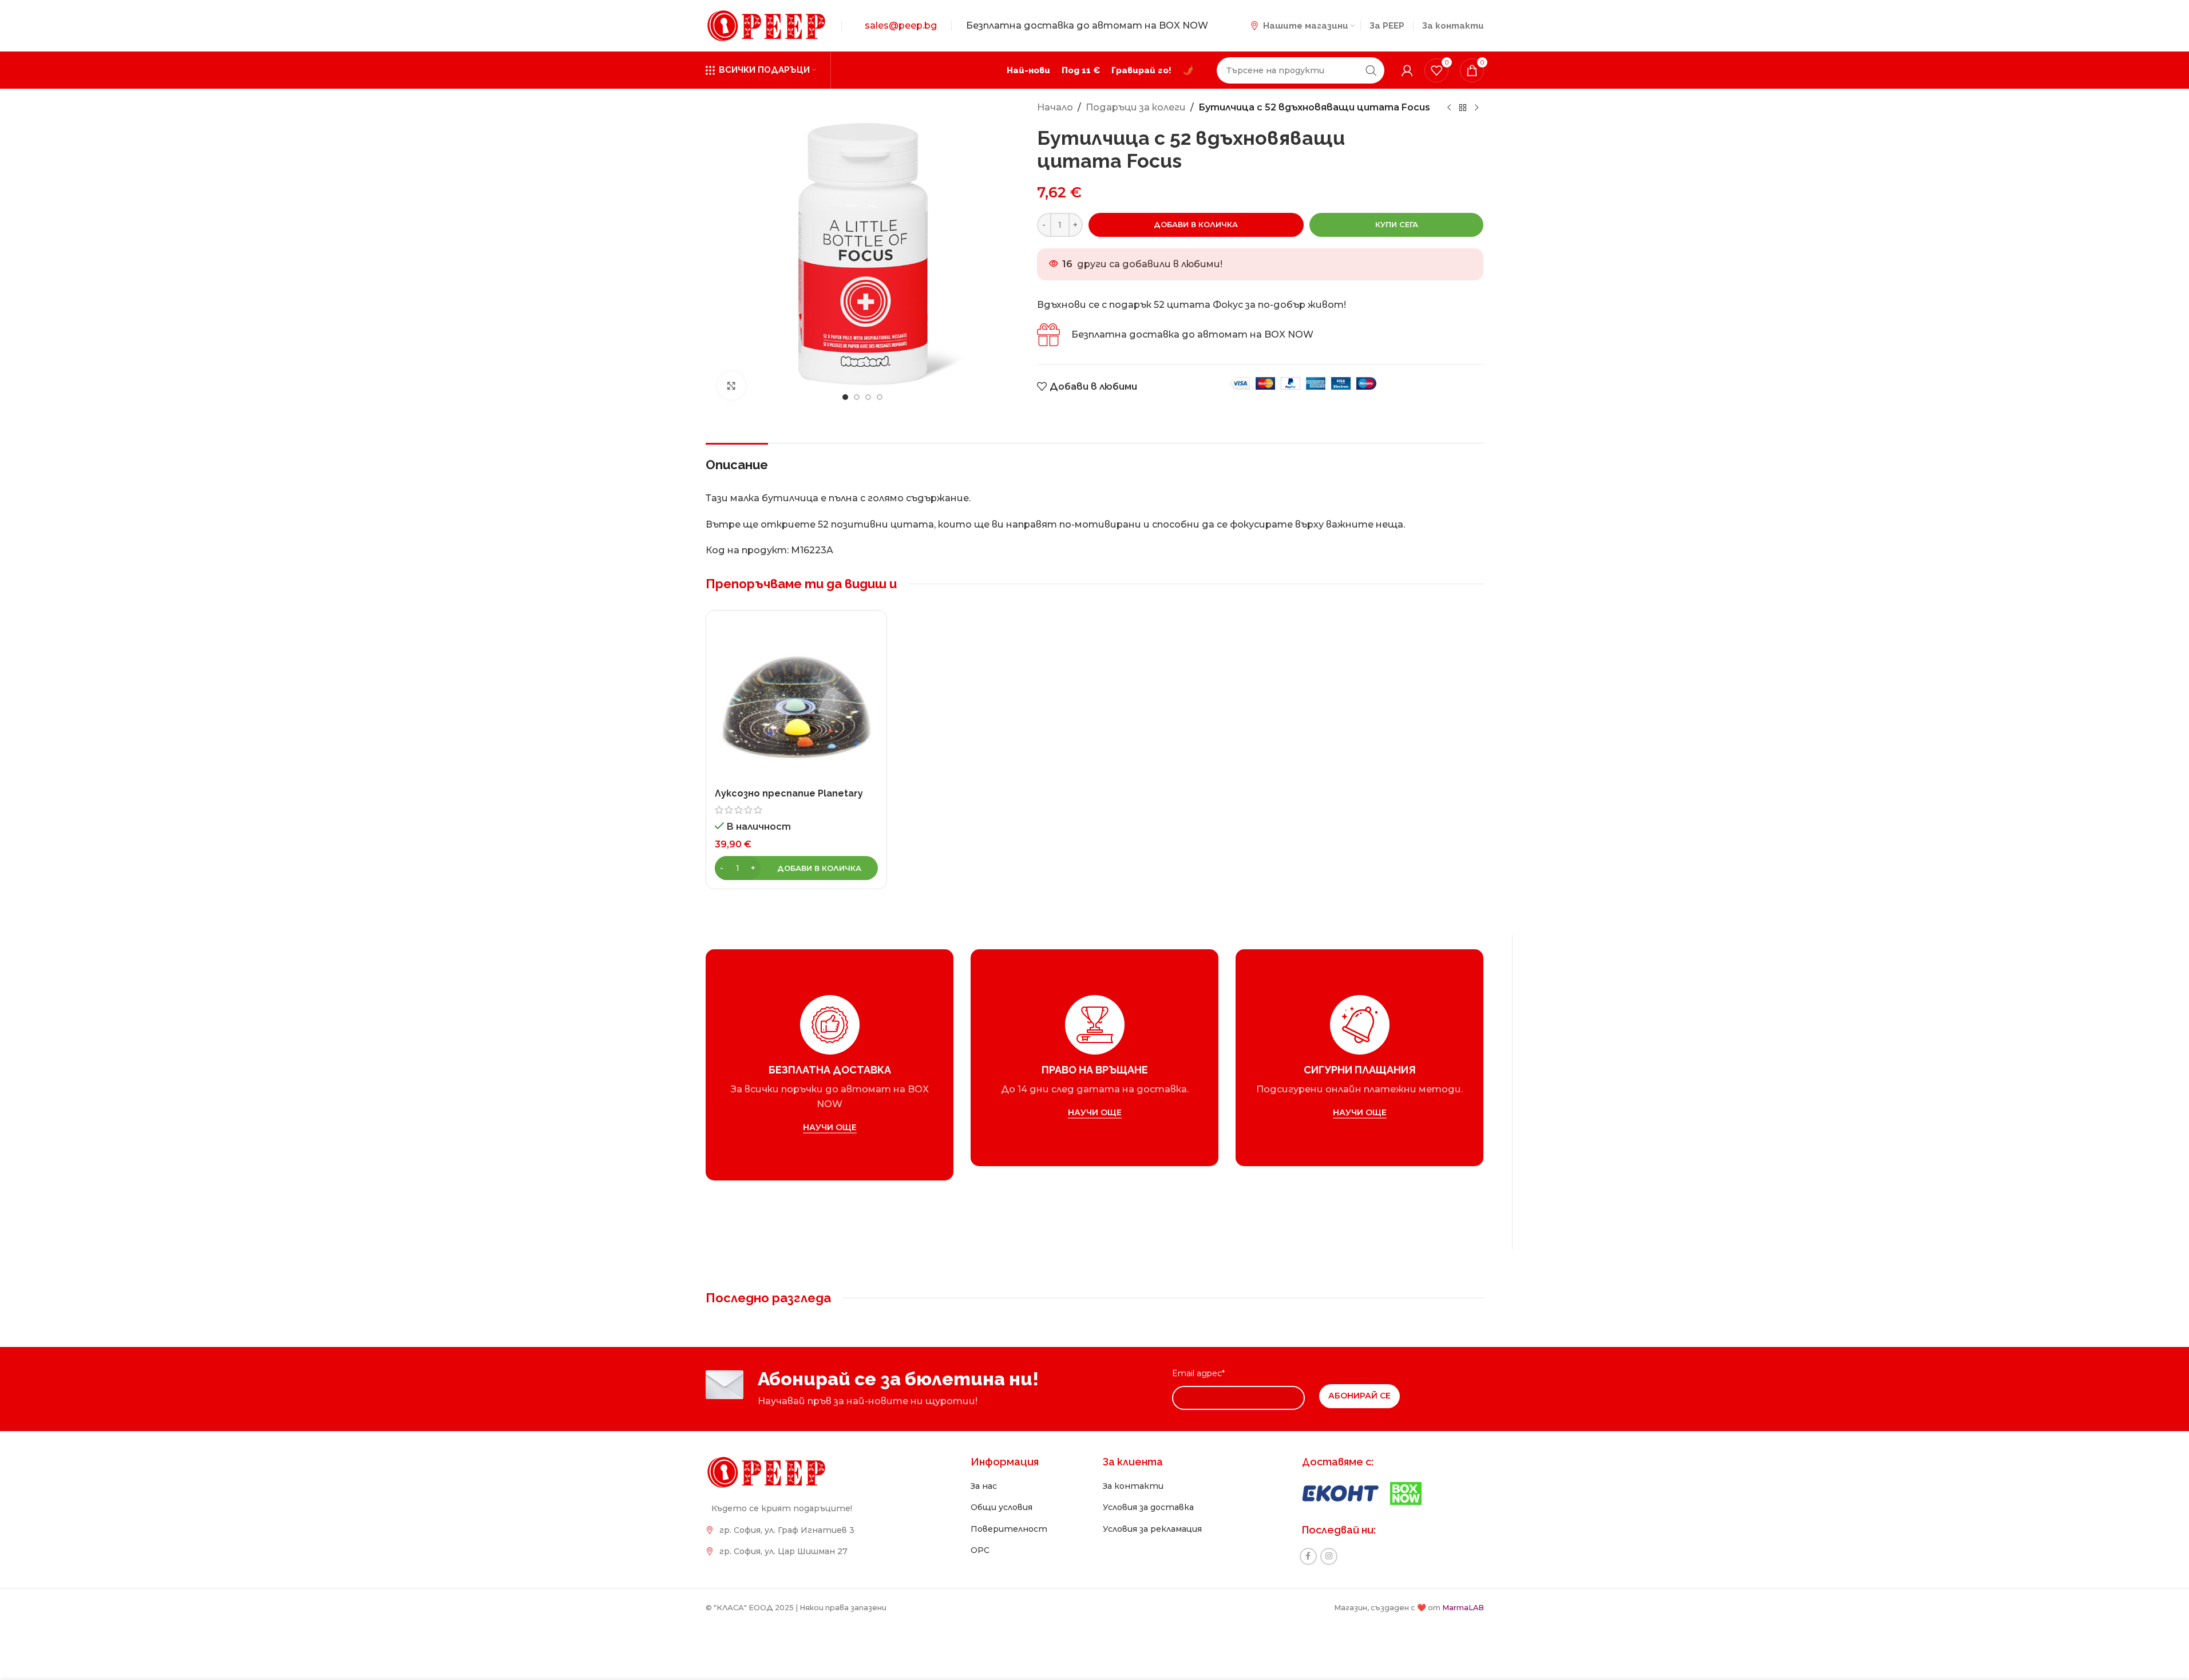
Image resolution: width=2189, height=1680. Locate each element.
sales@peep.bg (901, 25)
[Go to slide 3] (868, 397)
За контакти (1133, 1486)
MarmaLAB (1463, 1608)
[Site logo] (766, 25)
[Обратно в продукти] (1463, 108)
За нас (984, 1486)
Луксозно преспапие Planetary (789, 793)
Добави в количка (1196, 224)
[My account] (1407, 70)
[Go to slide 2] (857, 397)
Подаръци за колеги (1136, 107)
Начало (1055, 107)
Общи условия (1002, 1507)
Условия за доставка (1148, 1507)
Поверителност (1009, 1529)
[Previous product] (1449, 108)
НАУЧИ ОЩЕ (829, 1128)
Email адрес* (1198, 1373)
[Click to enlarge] (731, 386)
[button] (797, 868)
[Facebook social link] (1308, 1556)
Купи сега (1397, 224)
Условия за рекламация (1152, 1529)
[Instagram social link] (1329, 1556)
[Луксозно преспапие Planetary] (797, 701)
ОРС (980, 1550)
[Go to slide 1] (845, 397)
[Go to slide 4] (880, 397)
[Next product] (1477, 108)
